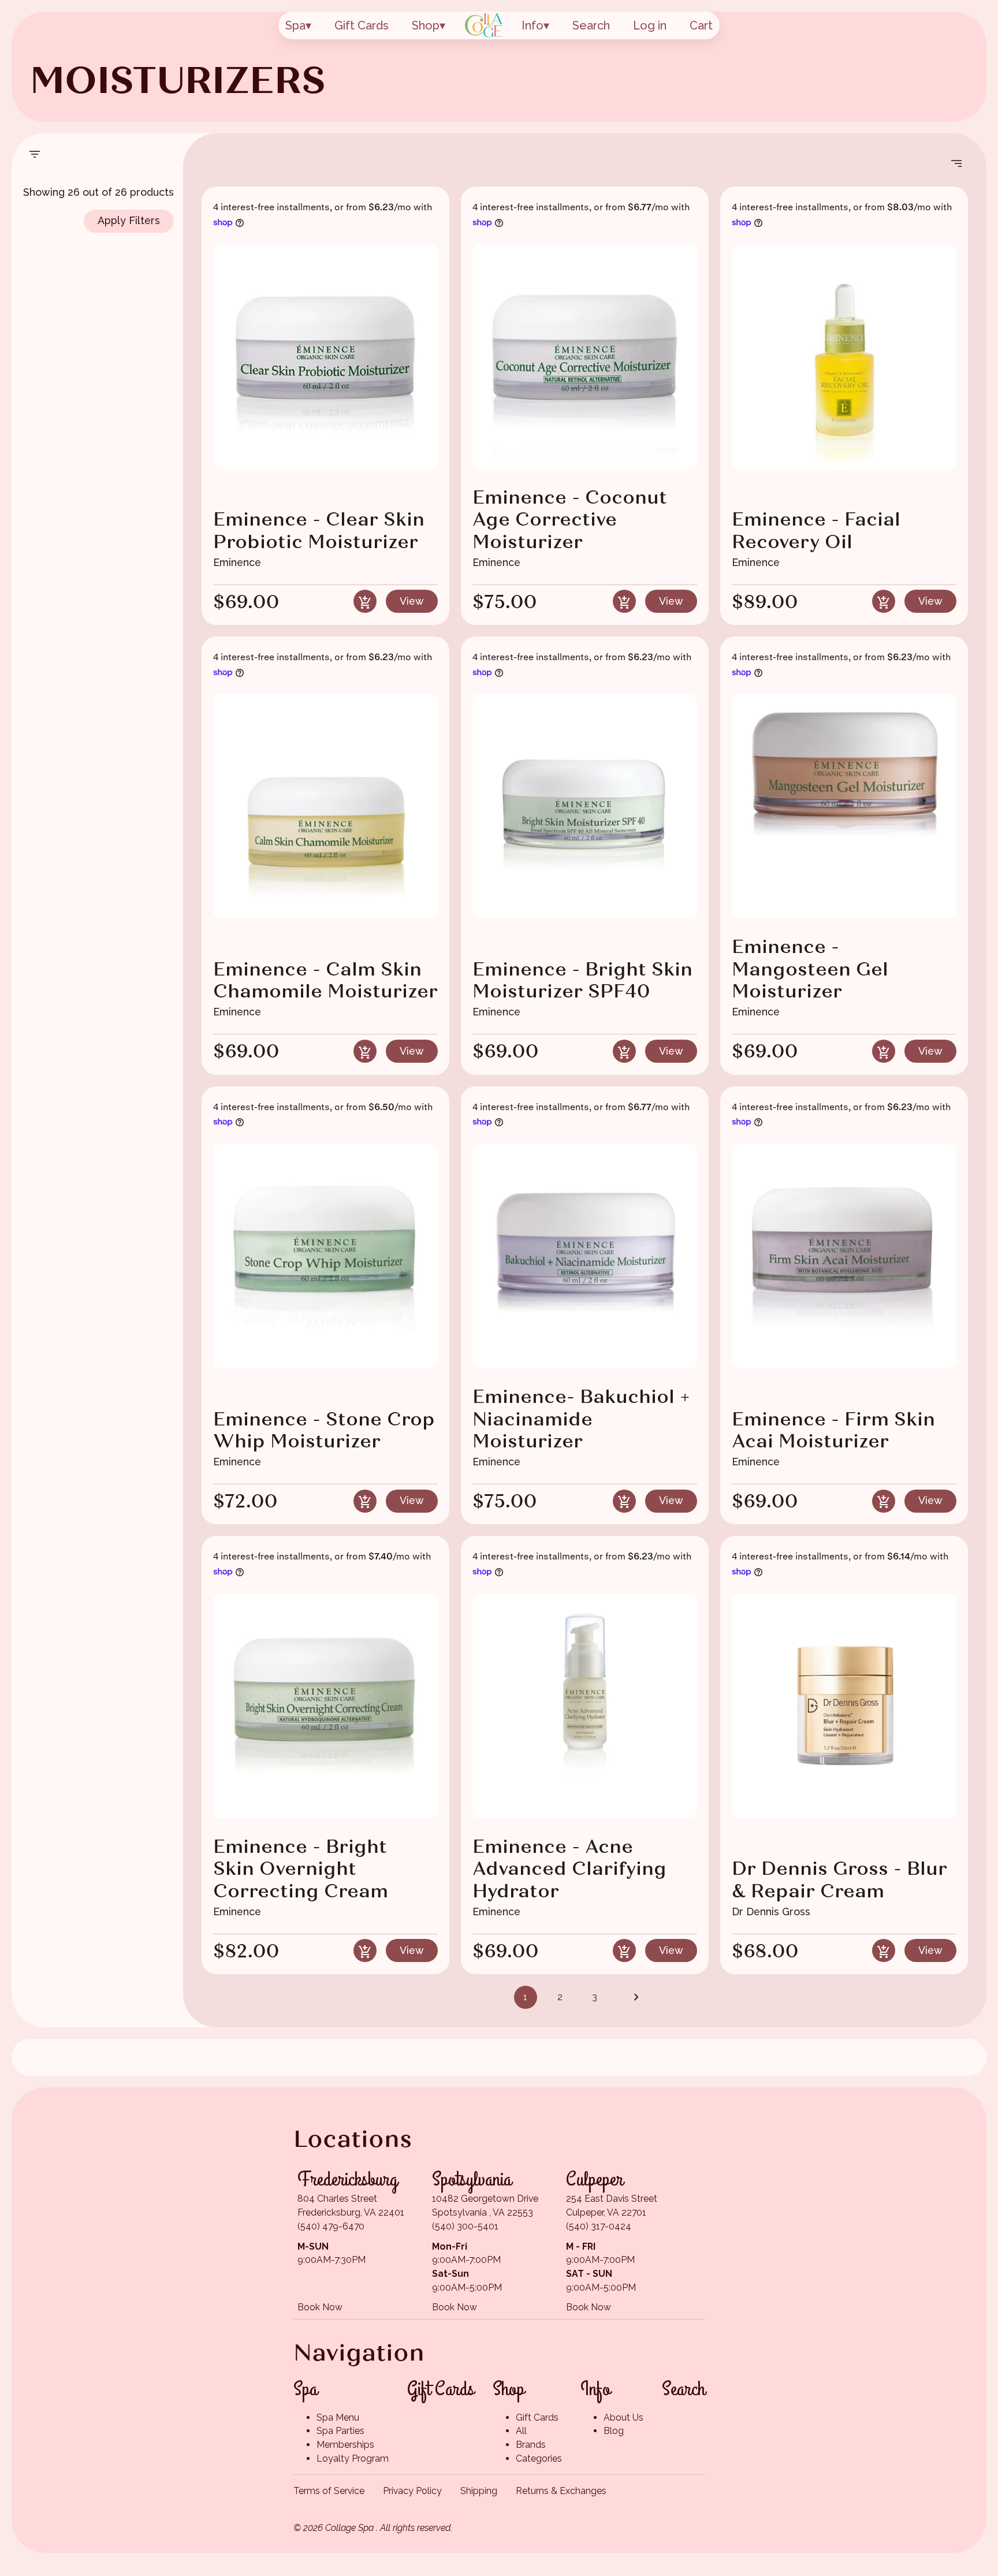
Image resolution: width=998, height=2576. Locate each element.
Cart (701, 25)
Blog (614, 2431)
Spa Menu (338, 2417)
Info (532, 25)
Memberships (345, 2445)
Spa (295, 25)
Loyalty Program (353, 2458)
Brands (531, 2445)
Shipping (479, 2491)
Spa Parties (340, 2431)
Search (591, 25)
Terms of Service (329, 2491)
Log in (650, 25)
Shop (426, 25)
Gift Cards (362, 25)
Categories (539, 2458)
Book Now (320, 2307)
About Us (623, 2417)
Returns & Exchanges (561, 2491)
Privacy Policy (412, 2491)
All (521, 2431)
